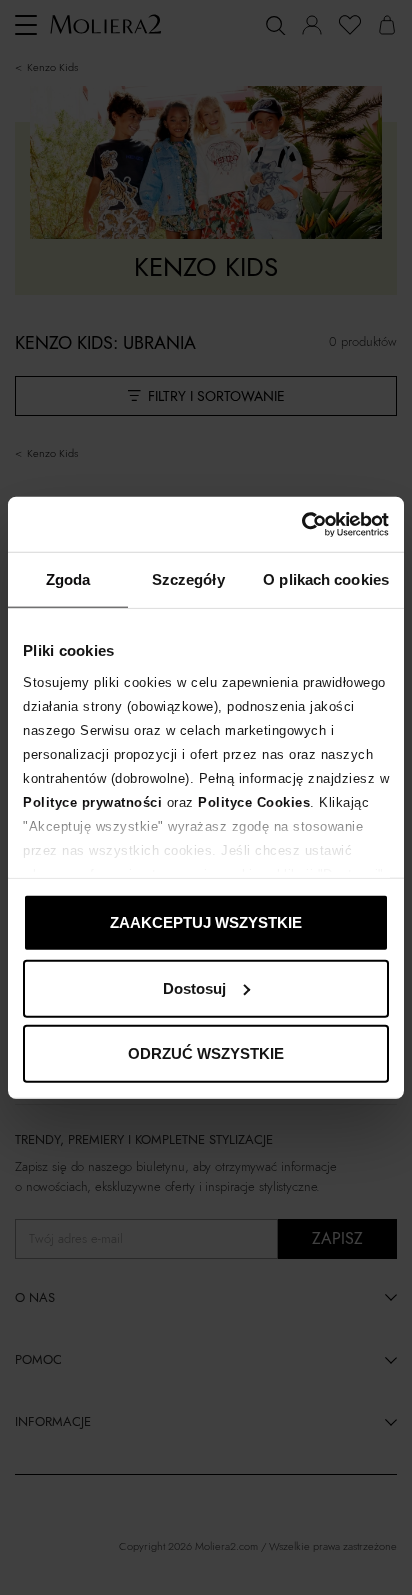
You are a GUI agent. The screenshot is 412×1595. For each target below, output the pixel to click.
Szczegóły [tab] (188, 579)
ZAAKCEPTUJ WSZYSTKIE (206, 922)
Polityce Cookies (254, 801)
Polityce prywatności (92, 801)
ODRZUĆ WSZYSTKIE (206, 1053)
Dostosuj (194, 987)
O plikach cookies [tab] (326, 579)
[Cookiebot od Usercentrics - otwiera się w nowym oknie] (301, 524)
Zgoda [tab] (68, 579)
